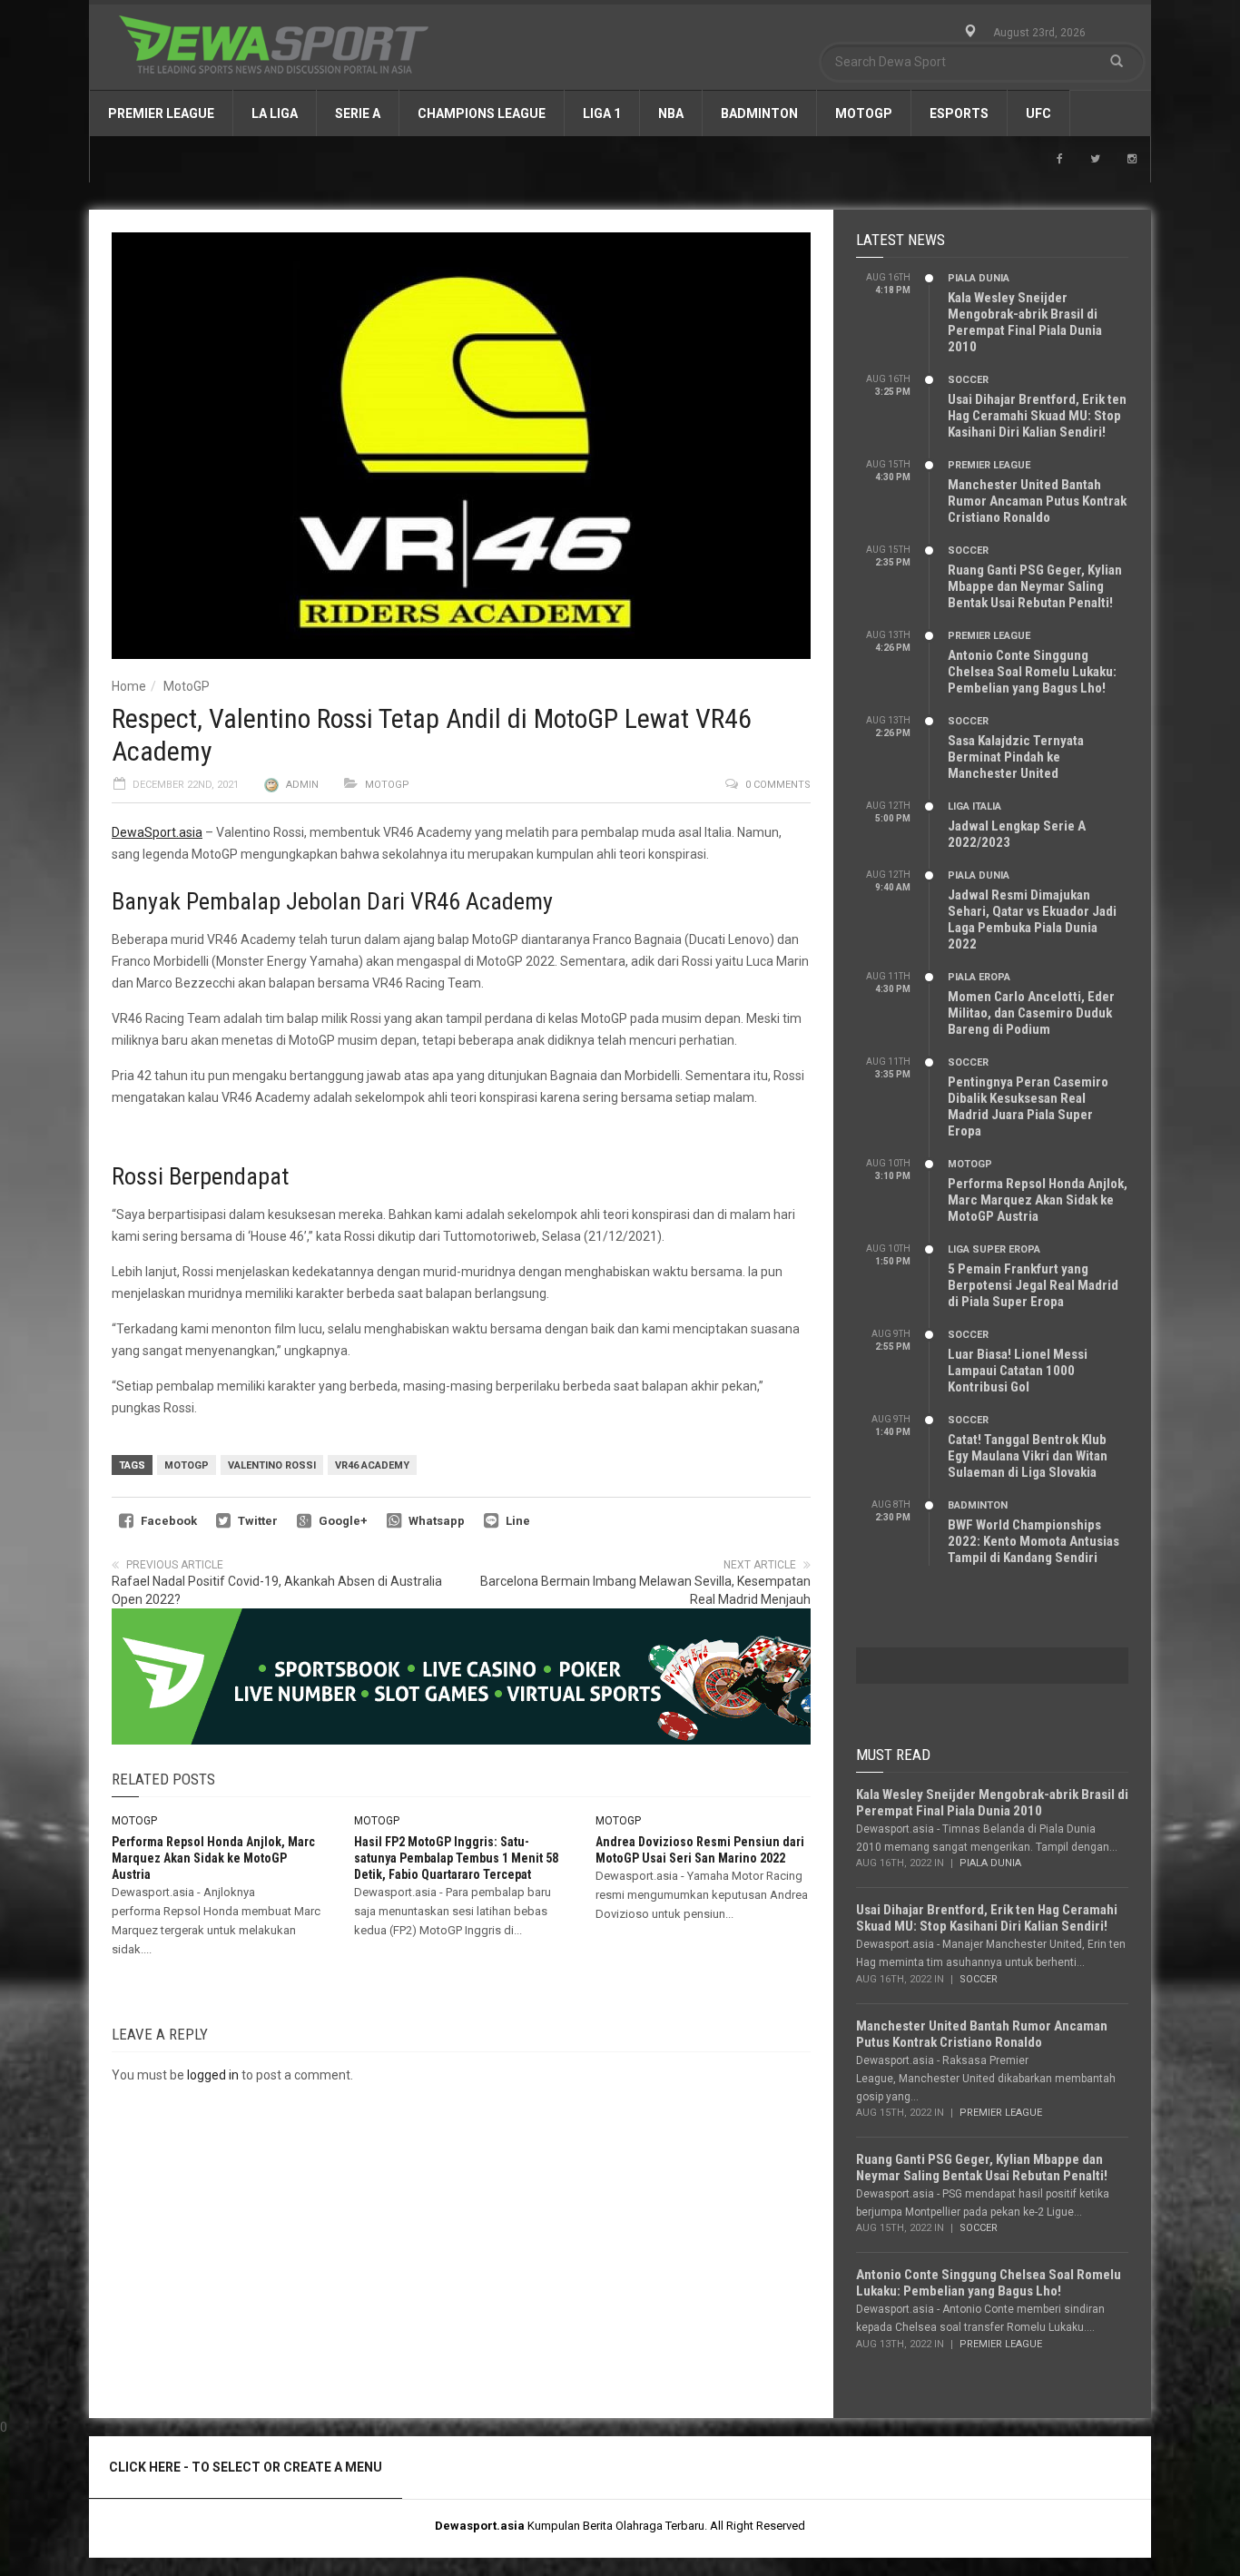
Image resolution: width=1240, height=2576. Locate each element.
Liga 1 (602, 113)
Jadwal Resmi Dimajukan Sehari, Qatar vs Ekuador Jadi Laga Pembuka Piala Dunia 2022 (1032, 919)
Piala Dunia (979, 278)
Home (129, 686)
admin (302, 785)
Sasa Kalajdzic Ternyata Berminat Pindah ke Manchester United (1016, 757)
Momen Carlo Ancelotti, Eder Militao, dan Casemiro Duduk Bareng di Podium (1031, 1013)
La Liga (275, 113)
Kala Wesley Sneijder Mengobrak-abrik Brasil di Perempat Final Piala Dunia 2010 (1025, 322)
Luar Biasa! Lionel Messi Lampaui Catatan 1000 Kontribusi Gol (1018, 1371)
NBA (671, 113)
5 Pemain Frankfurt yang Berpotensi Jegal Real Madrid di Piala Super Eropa (1033, 1285)
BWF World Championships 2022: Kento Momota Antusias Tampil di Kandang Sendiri (1033, 1541)
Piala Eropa (979, 977)
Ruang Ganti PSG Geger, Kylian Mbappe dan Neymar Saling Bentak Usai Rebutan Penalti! (1035, 586)
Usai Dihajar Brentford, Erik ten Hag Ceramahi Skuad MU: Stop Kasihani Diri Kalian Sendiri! (1037, 416)
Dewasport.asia (480, 2526)
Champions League (482, 113)
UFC (1038, 113)
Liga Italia (974, 806)
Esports (959, 113)
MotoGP (864, 113)
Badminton (759, 113)
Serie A (358, 113)
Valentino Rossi (272, 1465)
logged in (213, 2075)
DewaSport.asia (157, 832)
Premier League (161, 113)
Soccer (968, 380)
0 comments (778, 785)
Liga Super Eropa (994, 1249)
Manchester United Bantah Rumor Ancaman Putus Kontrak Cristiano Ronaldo (1037, 501)
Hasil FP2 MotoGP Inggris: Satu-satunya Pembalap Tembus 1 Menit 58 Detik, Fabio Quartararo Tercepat (456, 1858)
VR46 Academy (372, 1465)
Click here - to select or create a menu (246, 2467)
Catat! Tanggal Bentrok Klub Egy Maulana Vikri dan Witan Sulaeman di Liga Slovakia (1028, 1456)
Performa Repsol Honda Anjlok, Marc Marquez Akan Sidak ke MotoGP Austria (213, 1858)
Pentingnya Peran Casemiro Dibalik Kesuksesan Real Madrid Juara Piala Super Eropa (1028, 1106)
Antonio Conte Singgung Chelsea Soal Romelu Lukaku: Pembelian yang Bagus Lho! (1032, 672)
